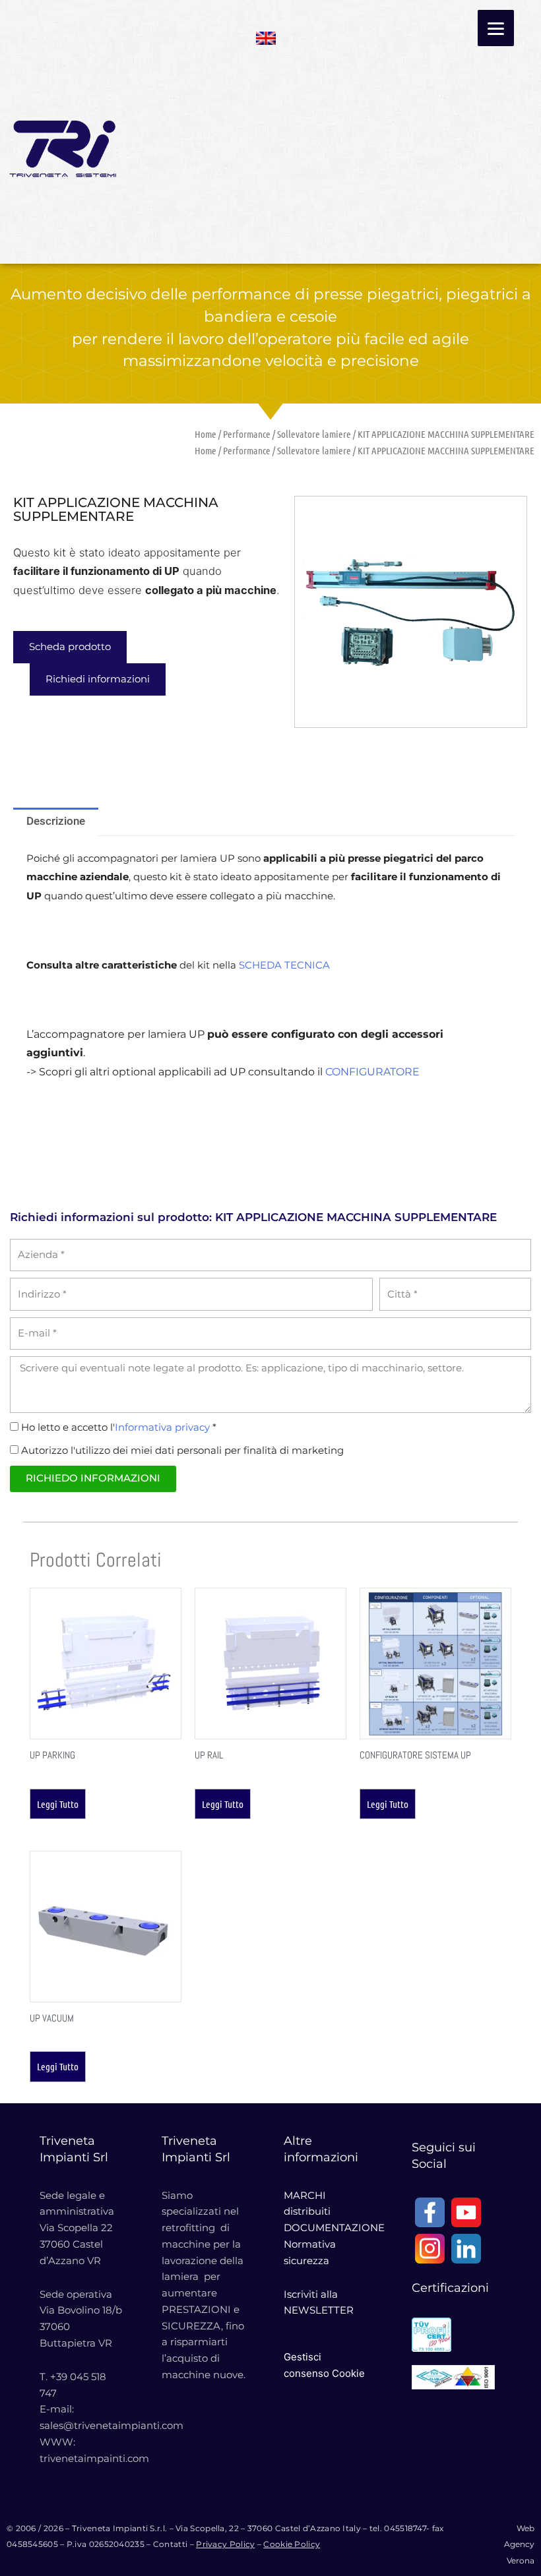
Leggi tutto (58, 1804)
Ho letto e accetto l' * (119, 1427)
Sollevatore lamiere (314, 434)
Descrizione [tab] (56, 821)
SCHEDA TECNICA (284, 965)
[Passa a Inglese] (266, 34)
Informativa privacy (162, 1427)
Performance (247, 434)
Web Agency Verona (519, 2545)
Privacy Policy (225, 2544)
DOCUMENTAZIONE (334, 2228)
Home (206, 434)
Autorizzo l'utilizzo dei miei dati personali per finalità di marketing (182, 1450)
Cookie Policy (292, 2544)
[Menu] (496, 28)
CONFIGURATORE (372, 1072)
